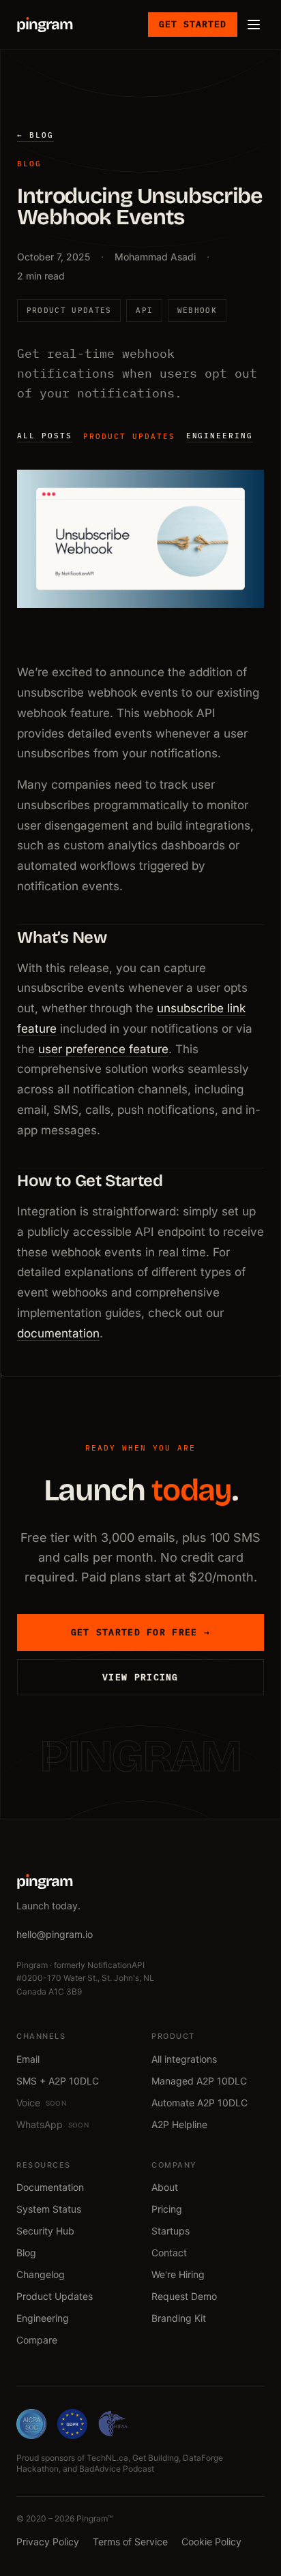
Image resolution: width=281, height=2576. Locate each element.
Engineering (220, 436)
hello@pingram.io (55, 1934)
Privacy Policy (48, 2542)
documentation (58, 1333)
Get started (193, 24)
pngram (45, 25)
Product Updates (55, 2296)
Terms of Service (130, 2542)
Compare (37, 2340)
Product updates (129, 436)
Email (28, 2059)
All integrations (184, 2059)
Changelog (41, 2274)
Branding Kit (179, 2318)
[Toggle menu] (254, 25)
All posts (45, 436)
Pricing (167, 2209)
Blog (26, 2253)
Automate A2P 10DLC (199, 2103)
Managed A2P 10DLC (199, 2081)
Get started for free (141, 1632)
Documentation (50, 2187)
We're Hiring (178, 2274)
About (165, 2187)
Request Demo (184, 2296)
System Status (49, 2209)
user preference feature (103, 1049)
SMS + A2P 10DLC (58, 2081)
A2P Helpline (179, 2124)
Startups (171, 2231)
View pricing (140, 1677)
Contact (169, 2253)
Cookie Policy (211, 2542)
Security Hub (45, 2231)
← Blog (35, 135)
